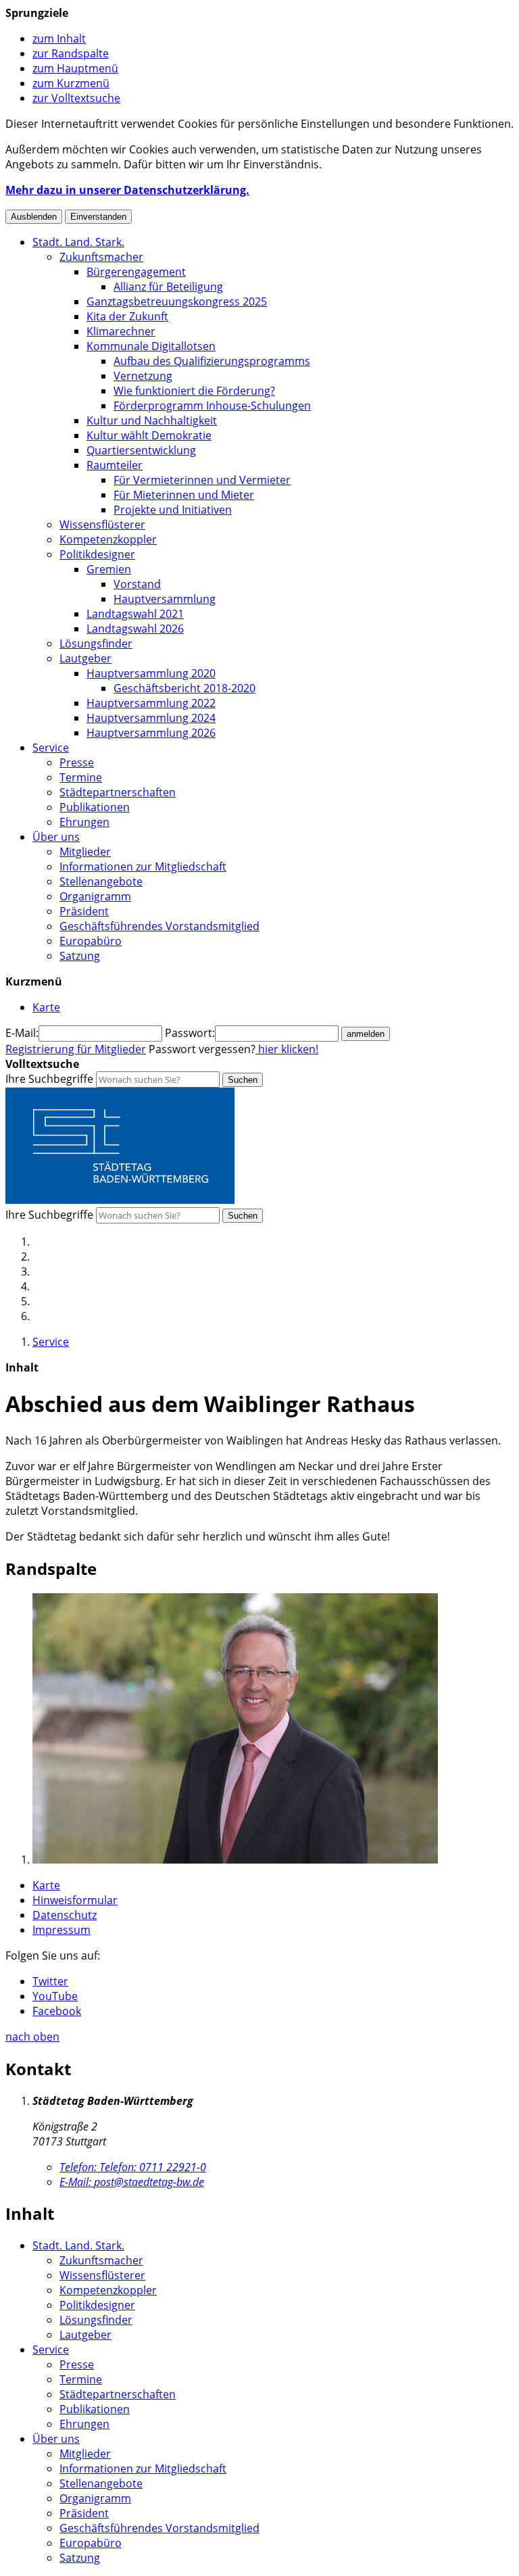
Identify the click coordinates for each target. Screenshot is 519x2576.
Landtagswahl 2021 (135, 614)
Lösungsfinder (96, 643)
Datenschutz (65, 1915)
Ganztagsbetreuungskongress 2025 (177, 301)
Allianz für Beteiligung (168, 287)
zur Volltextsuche (76, 98)
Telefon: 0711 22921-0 (133, 2167)
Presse (77, 762)
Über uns (56, 837)
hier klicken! (287, 1049)
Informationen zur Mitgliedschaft (143, 867)
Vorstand (137, 584)
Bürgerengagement (136, 272)
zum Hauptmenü (75, 68)
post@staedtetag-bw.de (132, 2182)
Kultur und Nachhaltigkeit (152, 420)
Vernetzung (143, 376)
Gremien (109, 569)
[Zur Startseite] (120, 1200)
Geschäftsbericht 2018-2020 (184, 688)
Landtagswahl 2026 (135, 629)
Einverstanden (98, 217)
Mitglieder (85, 852)
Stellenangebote (101, 881)
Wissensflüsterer (102, 525)
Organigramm (95, 896)
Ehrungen (84, 822)
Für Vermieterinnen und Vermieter (202, 480)
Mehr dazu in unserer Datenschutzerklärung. (127, 190)
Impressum (61, 1930)
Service (51, 748)
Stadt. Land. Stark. (78, 242)
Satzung (80, 956)
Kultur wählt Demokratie (149, 435)
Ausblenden (34, 217)
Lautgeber (85, 658)
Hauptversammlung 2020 (151, 673)
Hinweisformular (75, 1900)
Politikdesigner (97, 554)
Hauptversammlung (165, 599)
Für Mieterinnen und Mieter (184, 495)
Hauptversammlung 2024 (151, 718)
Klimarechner (121, 331)
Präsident (84, 911)
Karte (46, 1885)
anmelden (366, 1034)
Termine (81, 777)
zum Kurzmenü (71, 83)
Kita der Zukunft (127, 316)
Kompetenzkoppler (108, 539)
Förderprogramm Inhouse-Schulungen (212, 406)
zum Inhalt (59, 39)
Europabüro (91, 941)
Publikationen (95, 807)
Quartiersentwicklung (141, 450)
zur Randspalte (71, 53)
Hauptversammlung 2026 (151, 733)
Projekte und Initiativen (173, 510)
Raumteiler (115, 465)
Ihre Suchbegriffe (49, 1079)
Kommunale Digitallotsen (151, 346)
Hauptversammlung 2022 (151, 703)
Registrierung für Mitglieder (76, 1049)
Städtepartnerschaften (118, 792)
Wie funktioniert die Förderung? (194, 391)
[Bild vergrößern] (235, 1860)
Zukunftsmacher (101, 257)
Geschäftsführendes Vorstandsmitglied (159, 926)
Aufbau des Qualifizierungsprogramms (212, 361)
